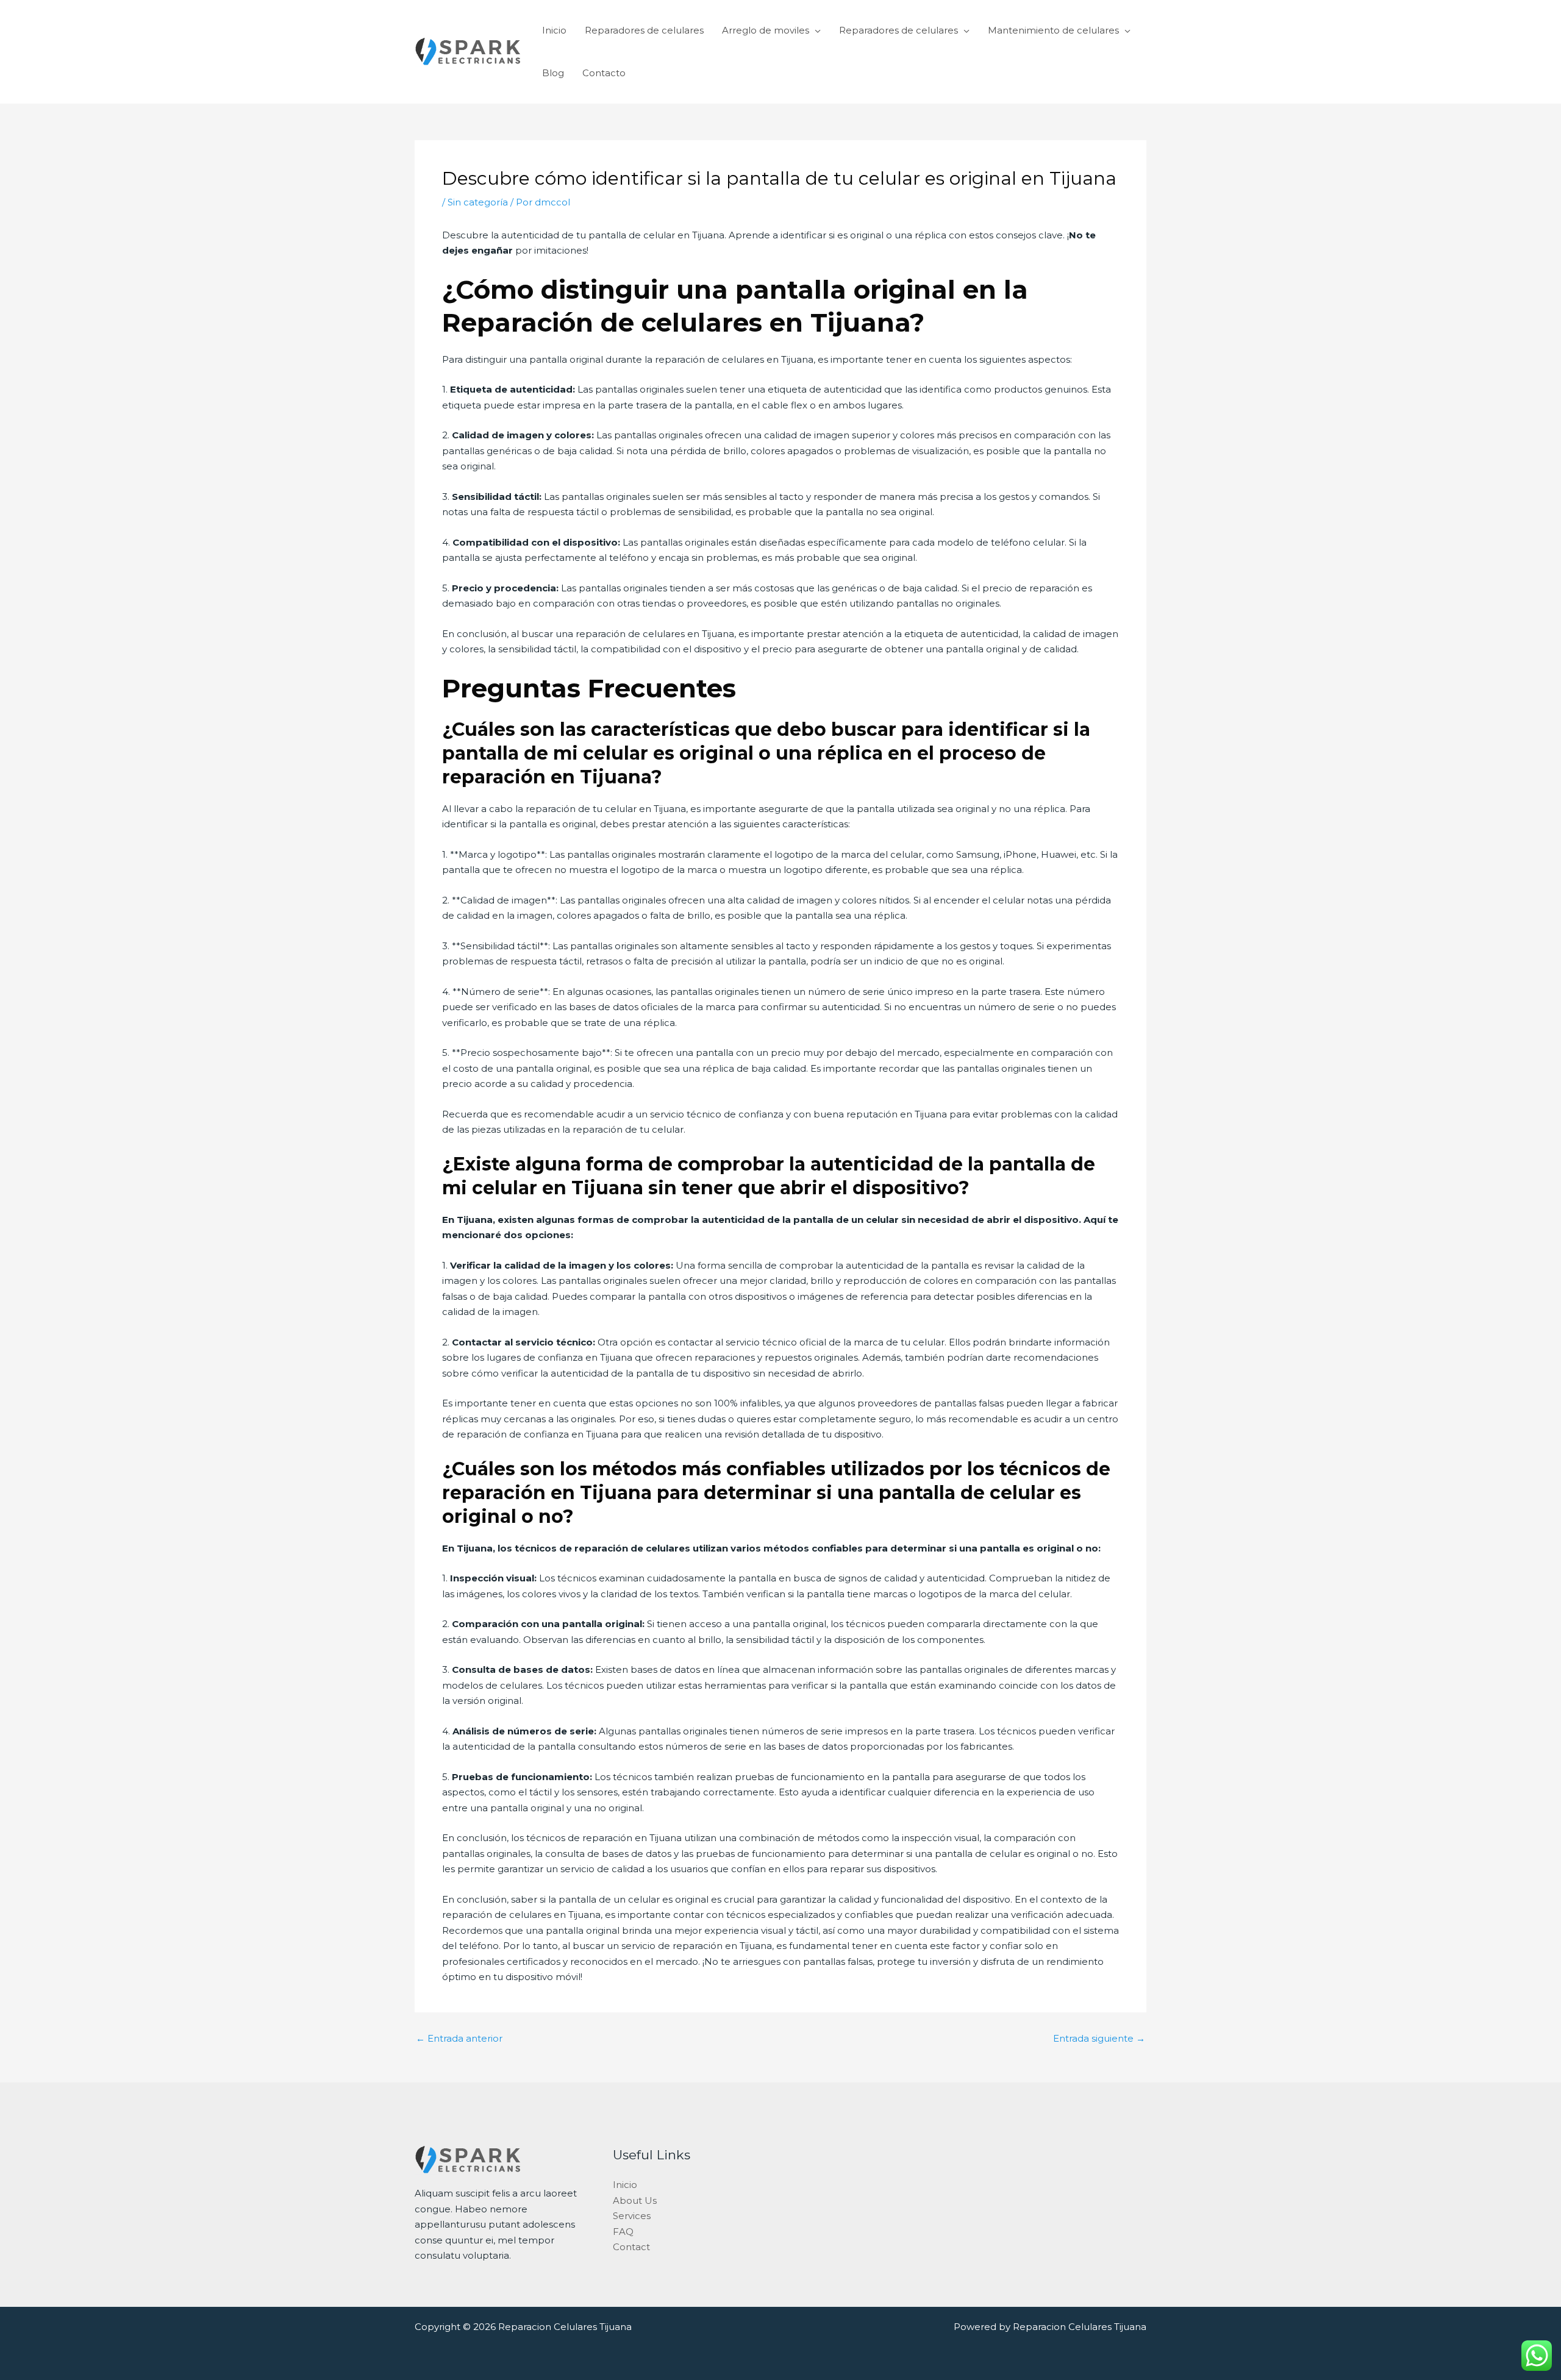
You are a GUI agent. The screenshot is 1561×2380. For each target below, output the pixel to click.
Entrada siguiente (1099, 2038)
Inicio (554, 30)
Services (632, 2216)
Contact (631, 2247)
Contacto (604, 73)
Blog (553, 73)
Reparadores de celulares (644, 30)
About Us (635, 2200)
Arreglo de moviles (766, 30)
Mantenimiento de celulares (1053, 30)
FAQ (623, 2232)
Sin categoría (478, 202)
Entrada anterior (459, 2038)
